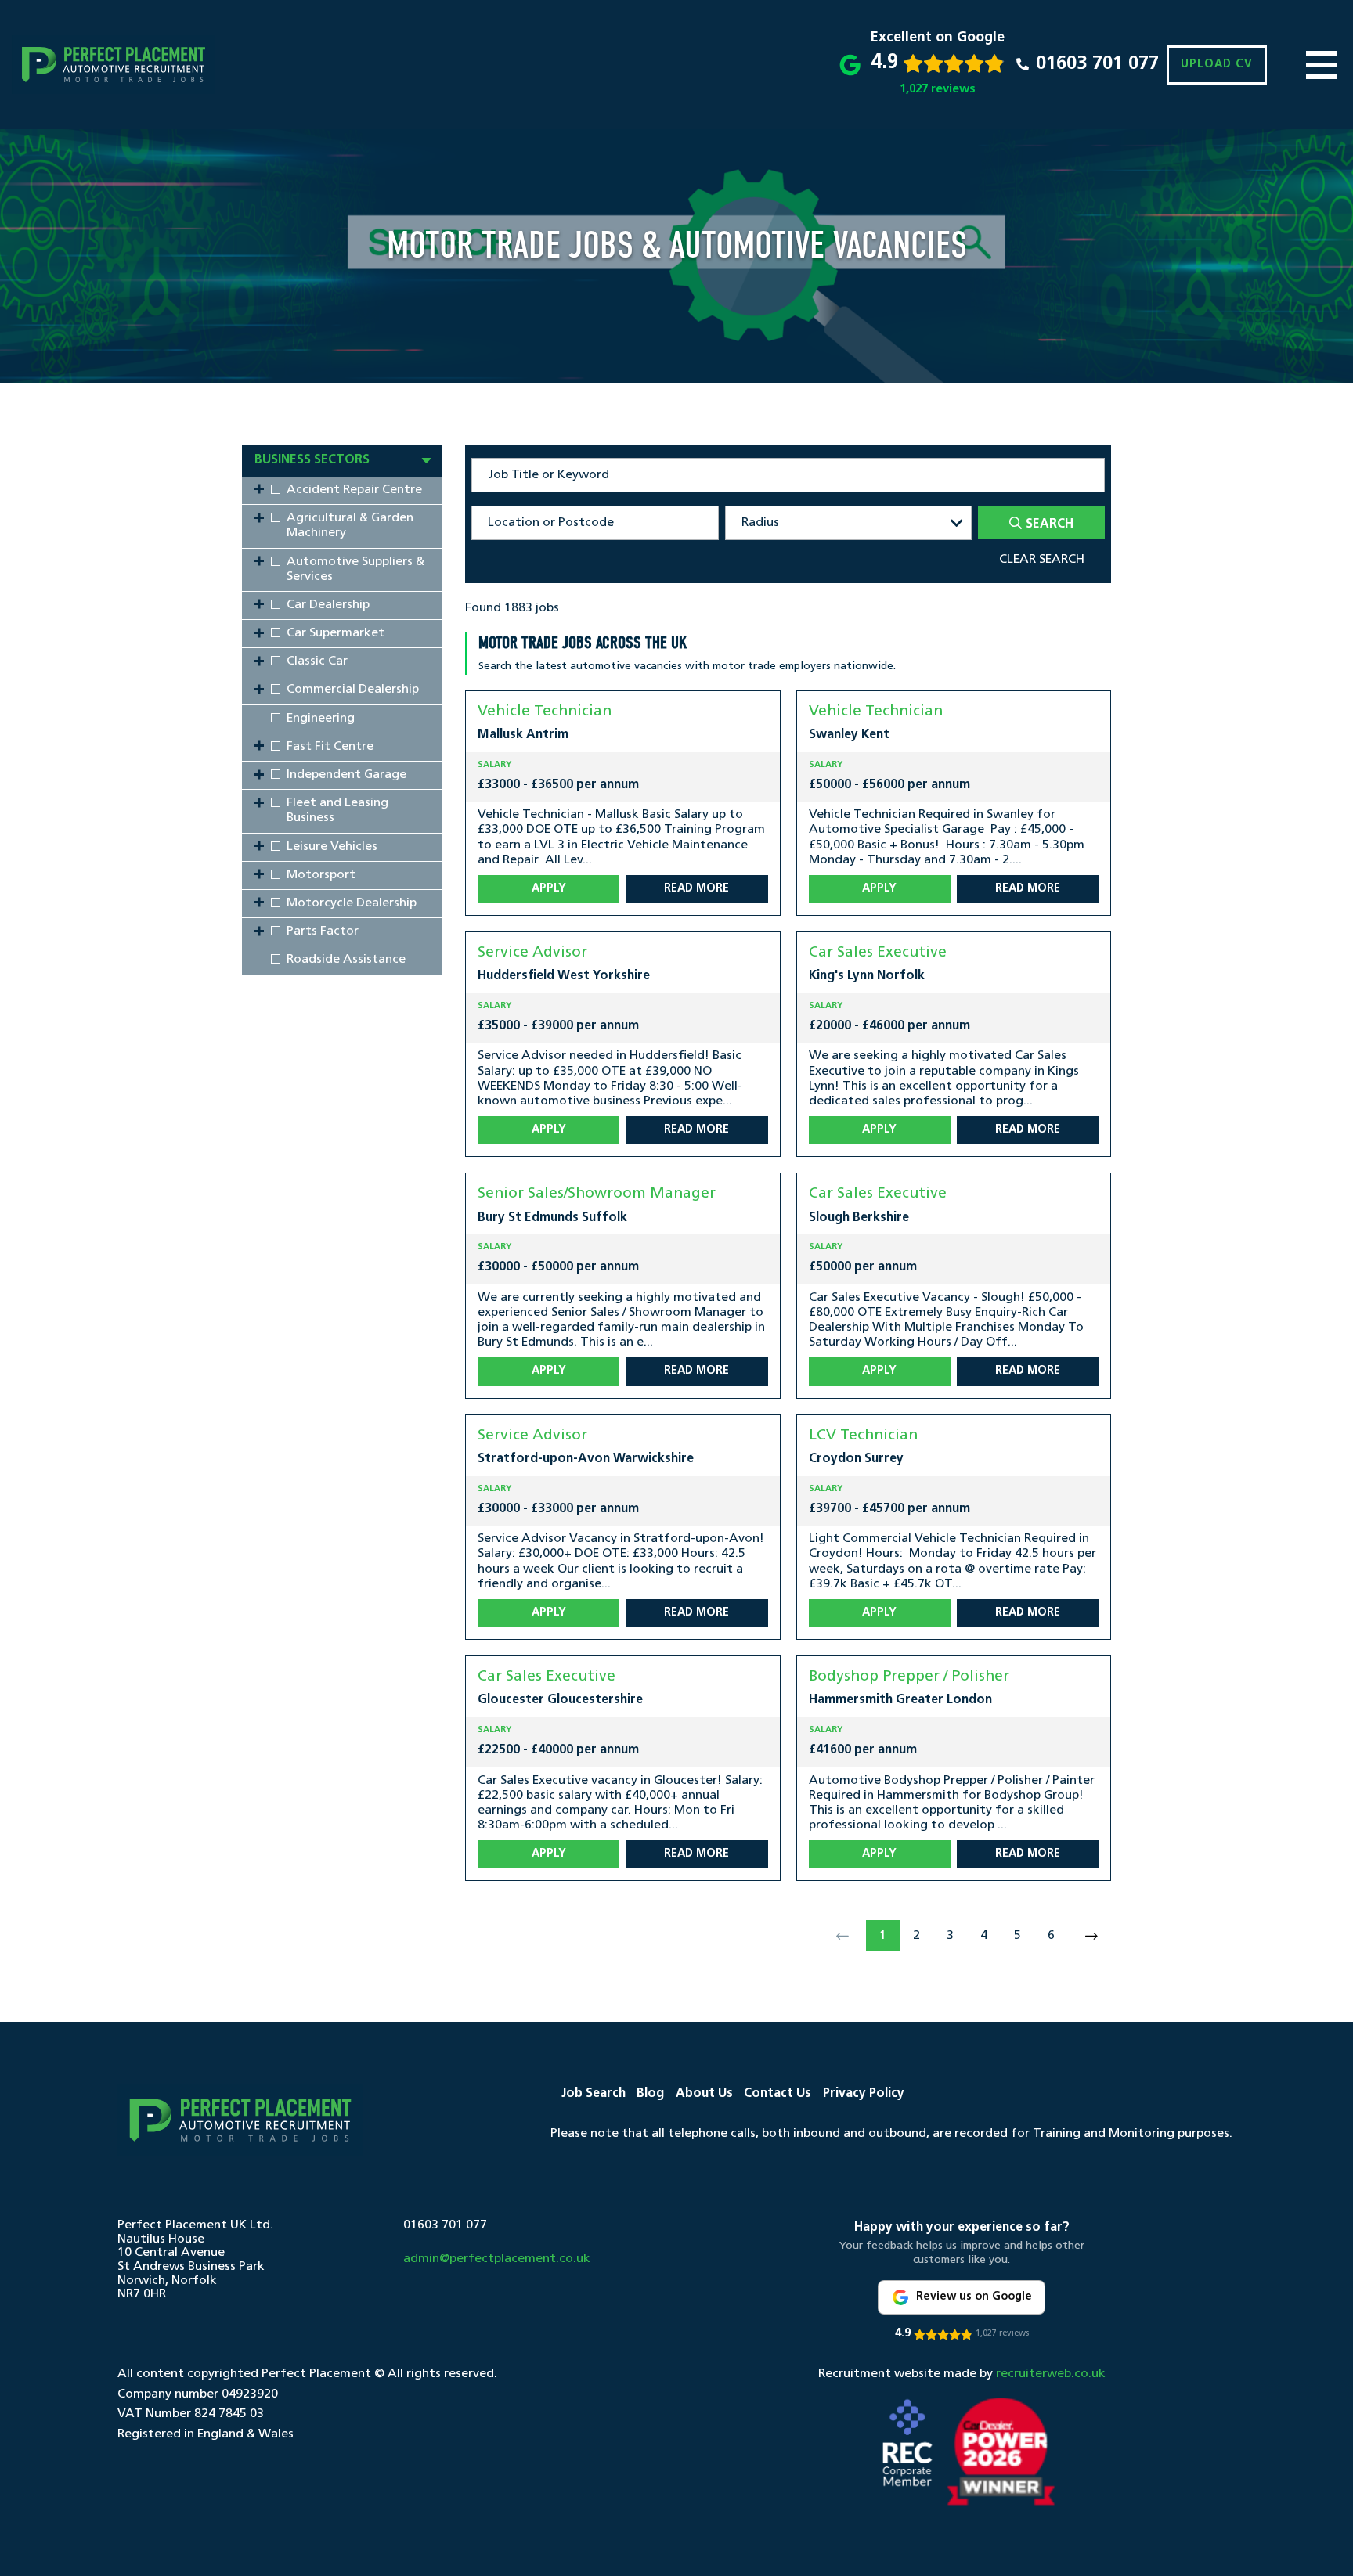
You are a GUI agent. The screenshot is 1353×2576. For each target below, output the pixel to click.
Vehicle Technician (545, 712)
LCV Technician (863, 1436)
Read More (696, 889)
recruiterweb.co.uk (1051, 2374)
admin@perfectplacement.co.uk (497, 2259)
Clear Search (1042, 560)
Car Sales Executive (878, 953)
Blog (650, 2094)
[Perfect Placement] (114, 65)
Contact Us (778, 2094)
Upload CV (1217, 65)
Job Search (594, 2094)
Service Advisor (532, 953)
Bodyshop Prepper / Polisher (909, 1677)
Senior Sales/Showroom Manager (597, 1194)
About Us (704, 2094)
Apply (549, 889)
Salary (494, 765)
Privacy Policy (864, 2094)
